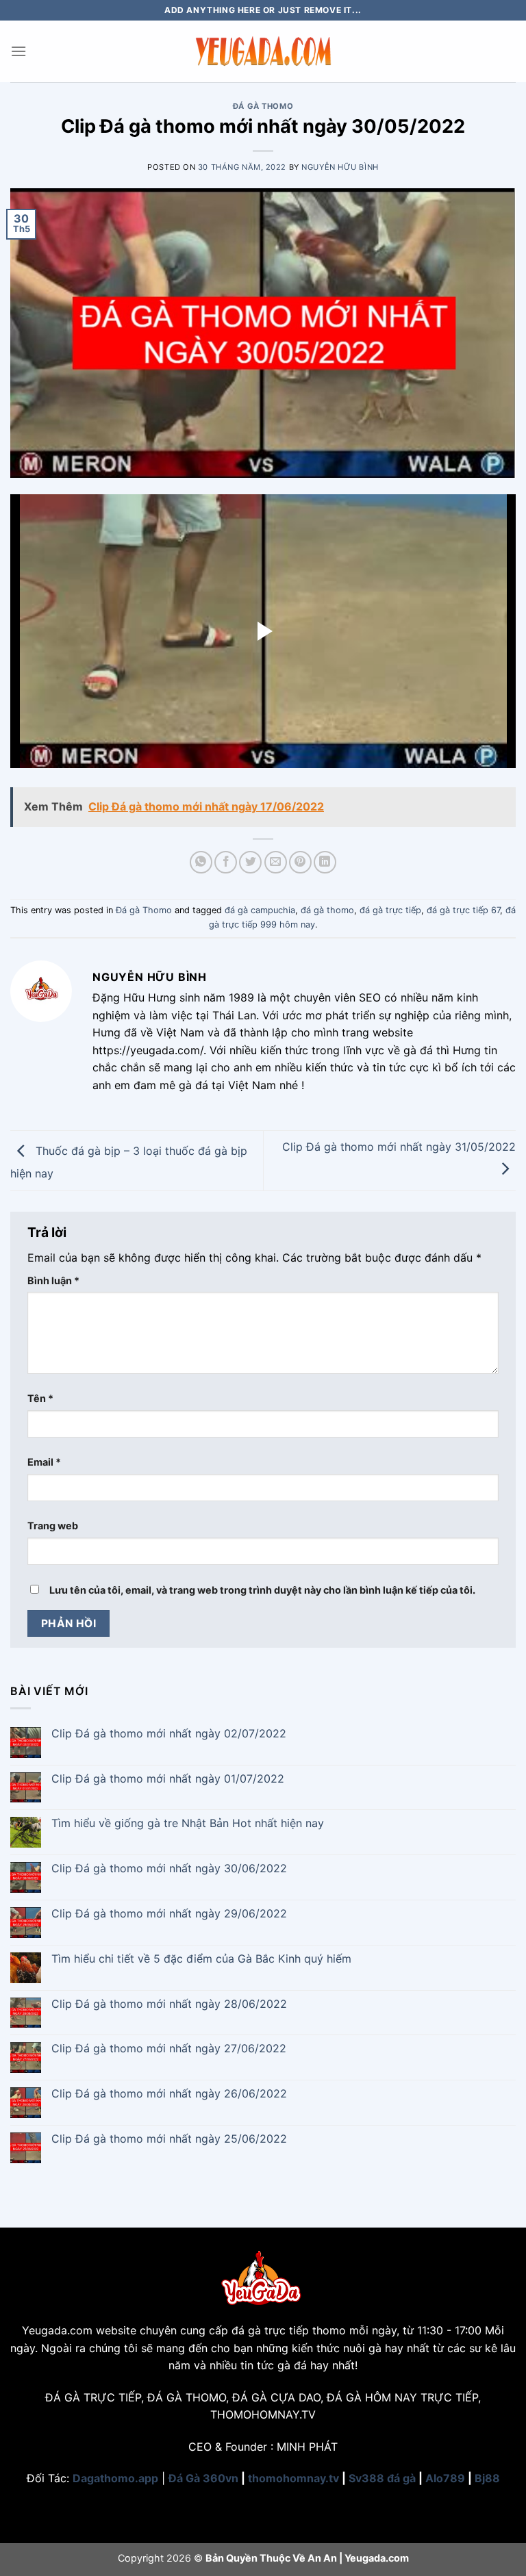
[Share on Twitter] (250, 862)
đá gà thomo (327, 910)
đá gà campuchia (260, 910)
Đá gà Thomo (263, 106)
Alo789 (445, 2478)
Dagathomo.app (115, 2478)
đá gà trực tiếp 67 (463, 910)
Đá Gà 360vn (203, 2478)
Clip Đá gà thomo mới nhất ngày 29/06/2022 (169, 1914)
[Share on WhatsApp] (201, 862)
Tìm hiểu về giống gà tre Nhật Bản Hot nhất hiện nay (188, 1823)
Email (44, 1462)
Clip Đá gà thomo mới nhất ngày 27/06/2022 (169, 2049)
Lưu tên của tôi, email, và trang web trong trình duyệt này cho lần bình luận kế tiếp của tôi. (262, 1590)
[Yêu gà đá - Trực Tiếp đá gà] (263, 51)
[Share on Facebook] (226, 862)
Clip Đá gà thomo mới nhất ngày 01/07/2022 (168, 1779)
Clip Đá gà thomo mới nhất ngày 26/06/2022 (169, 2094)
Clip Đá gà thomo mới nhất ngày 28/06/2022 (169, 2004)
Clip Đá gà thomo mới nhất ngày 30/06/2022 (169, 1869)
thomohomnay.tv (293, 2478)
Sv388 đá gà (382, 2478)
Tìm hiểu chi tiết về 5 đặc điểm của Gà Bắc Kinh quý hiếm (201, 1959)
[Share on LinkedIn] (325, 862)
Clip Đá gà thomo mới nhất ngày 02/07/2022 (169, 1734)
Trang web (53, 1526)
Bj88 (487, 2478)
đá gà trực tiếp (390, 910)
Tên (40, 1398)
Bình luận (53, 1280)
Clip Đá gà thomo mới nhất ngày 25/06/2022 (169, 2139)
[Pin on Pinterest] (300, 862)
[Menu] (18, 51)
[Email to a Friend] (276, 862)
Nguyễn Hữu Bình (340, 167)
